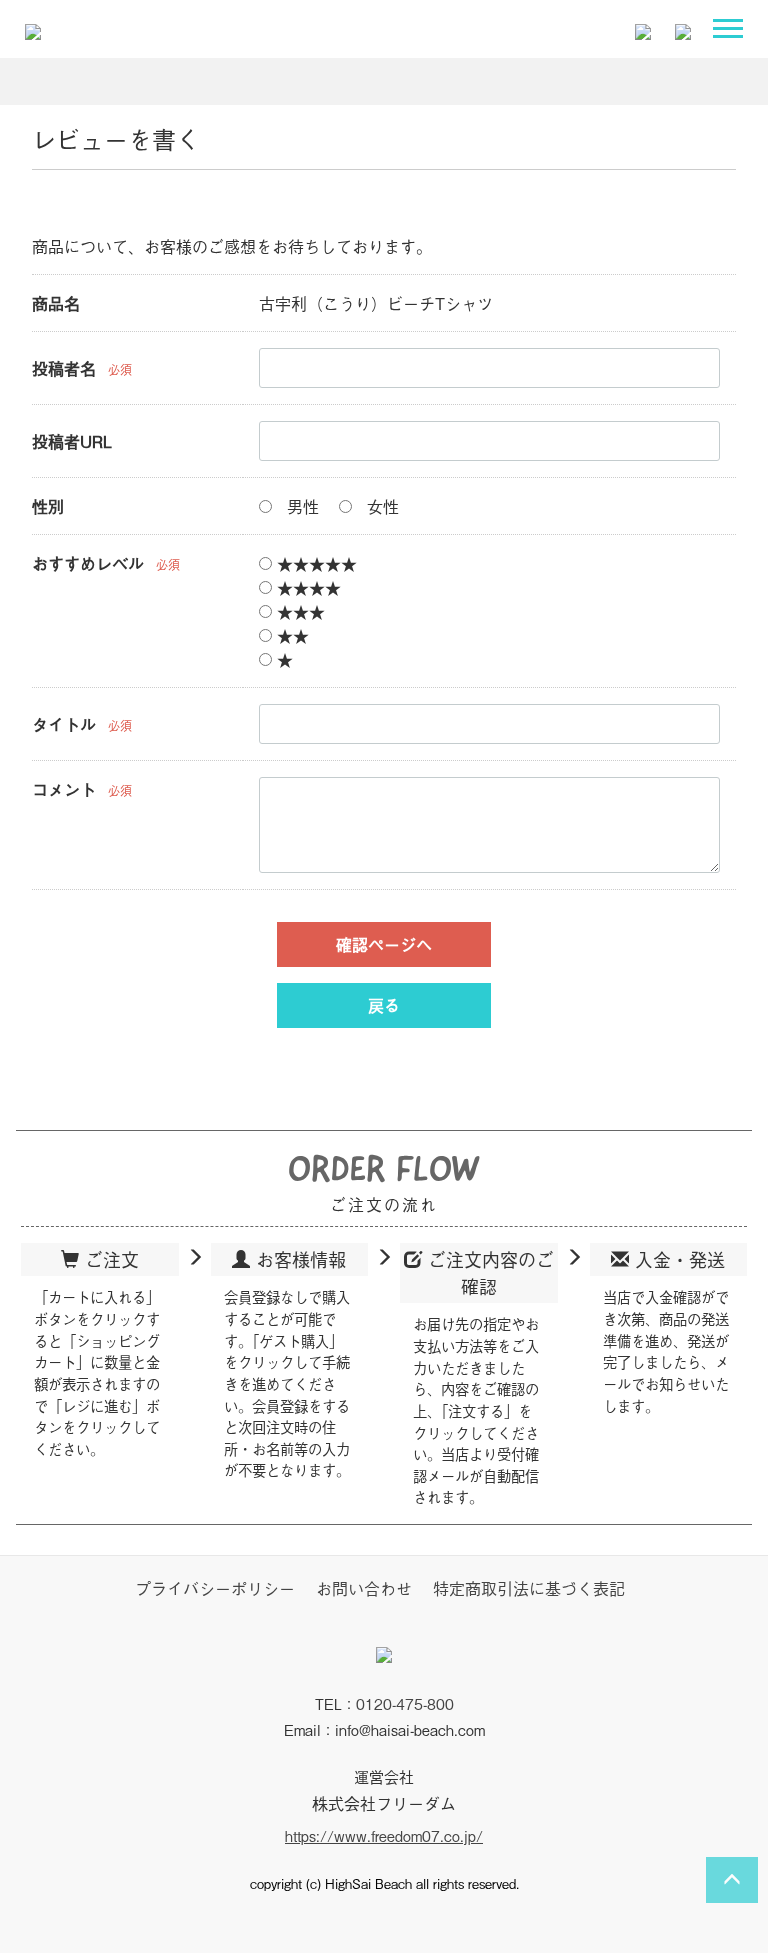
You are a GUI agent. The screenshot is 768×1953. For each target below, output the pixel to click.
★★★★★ (314, 563)
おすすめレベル (88, 563)
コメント (64, 789)
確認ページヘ (384, 944)
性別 (48, 506)
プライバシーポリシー (215, 1588)
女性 (380, 506)
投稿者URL (72, 441)
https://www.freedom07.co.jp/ (384, 1834)
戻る (384, 1005)
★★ (290, 635)
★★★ (298, 611)
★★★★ (306, 587)
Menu (733, 33)
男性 (300, 506)
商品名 (56, 303)
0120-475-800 (405, 1703)
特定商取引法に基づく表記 (529, 1588)
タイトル (64, 724)
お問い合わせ (364, 1588)
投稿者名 (64, 368)
